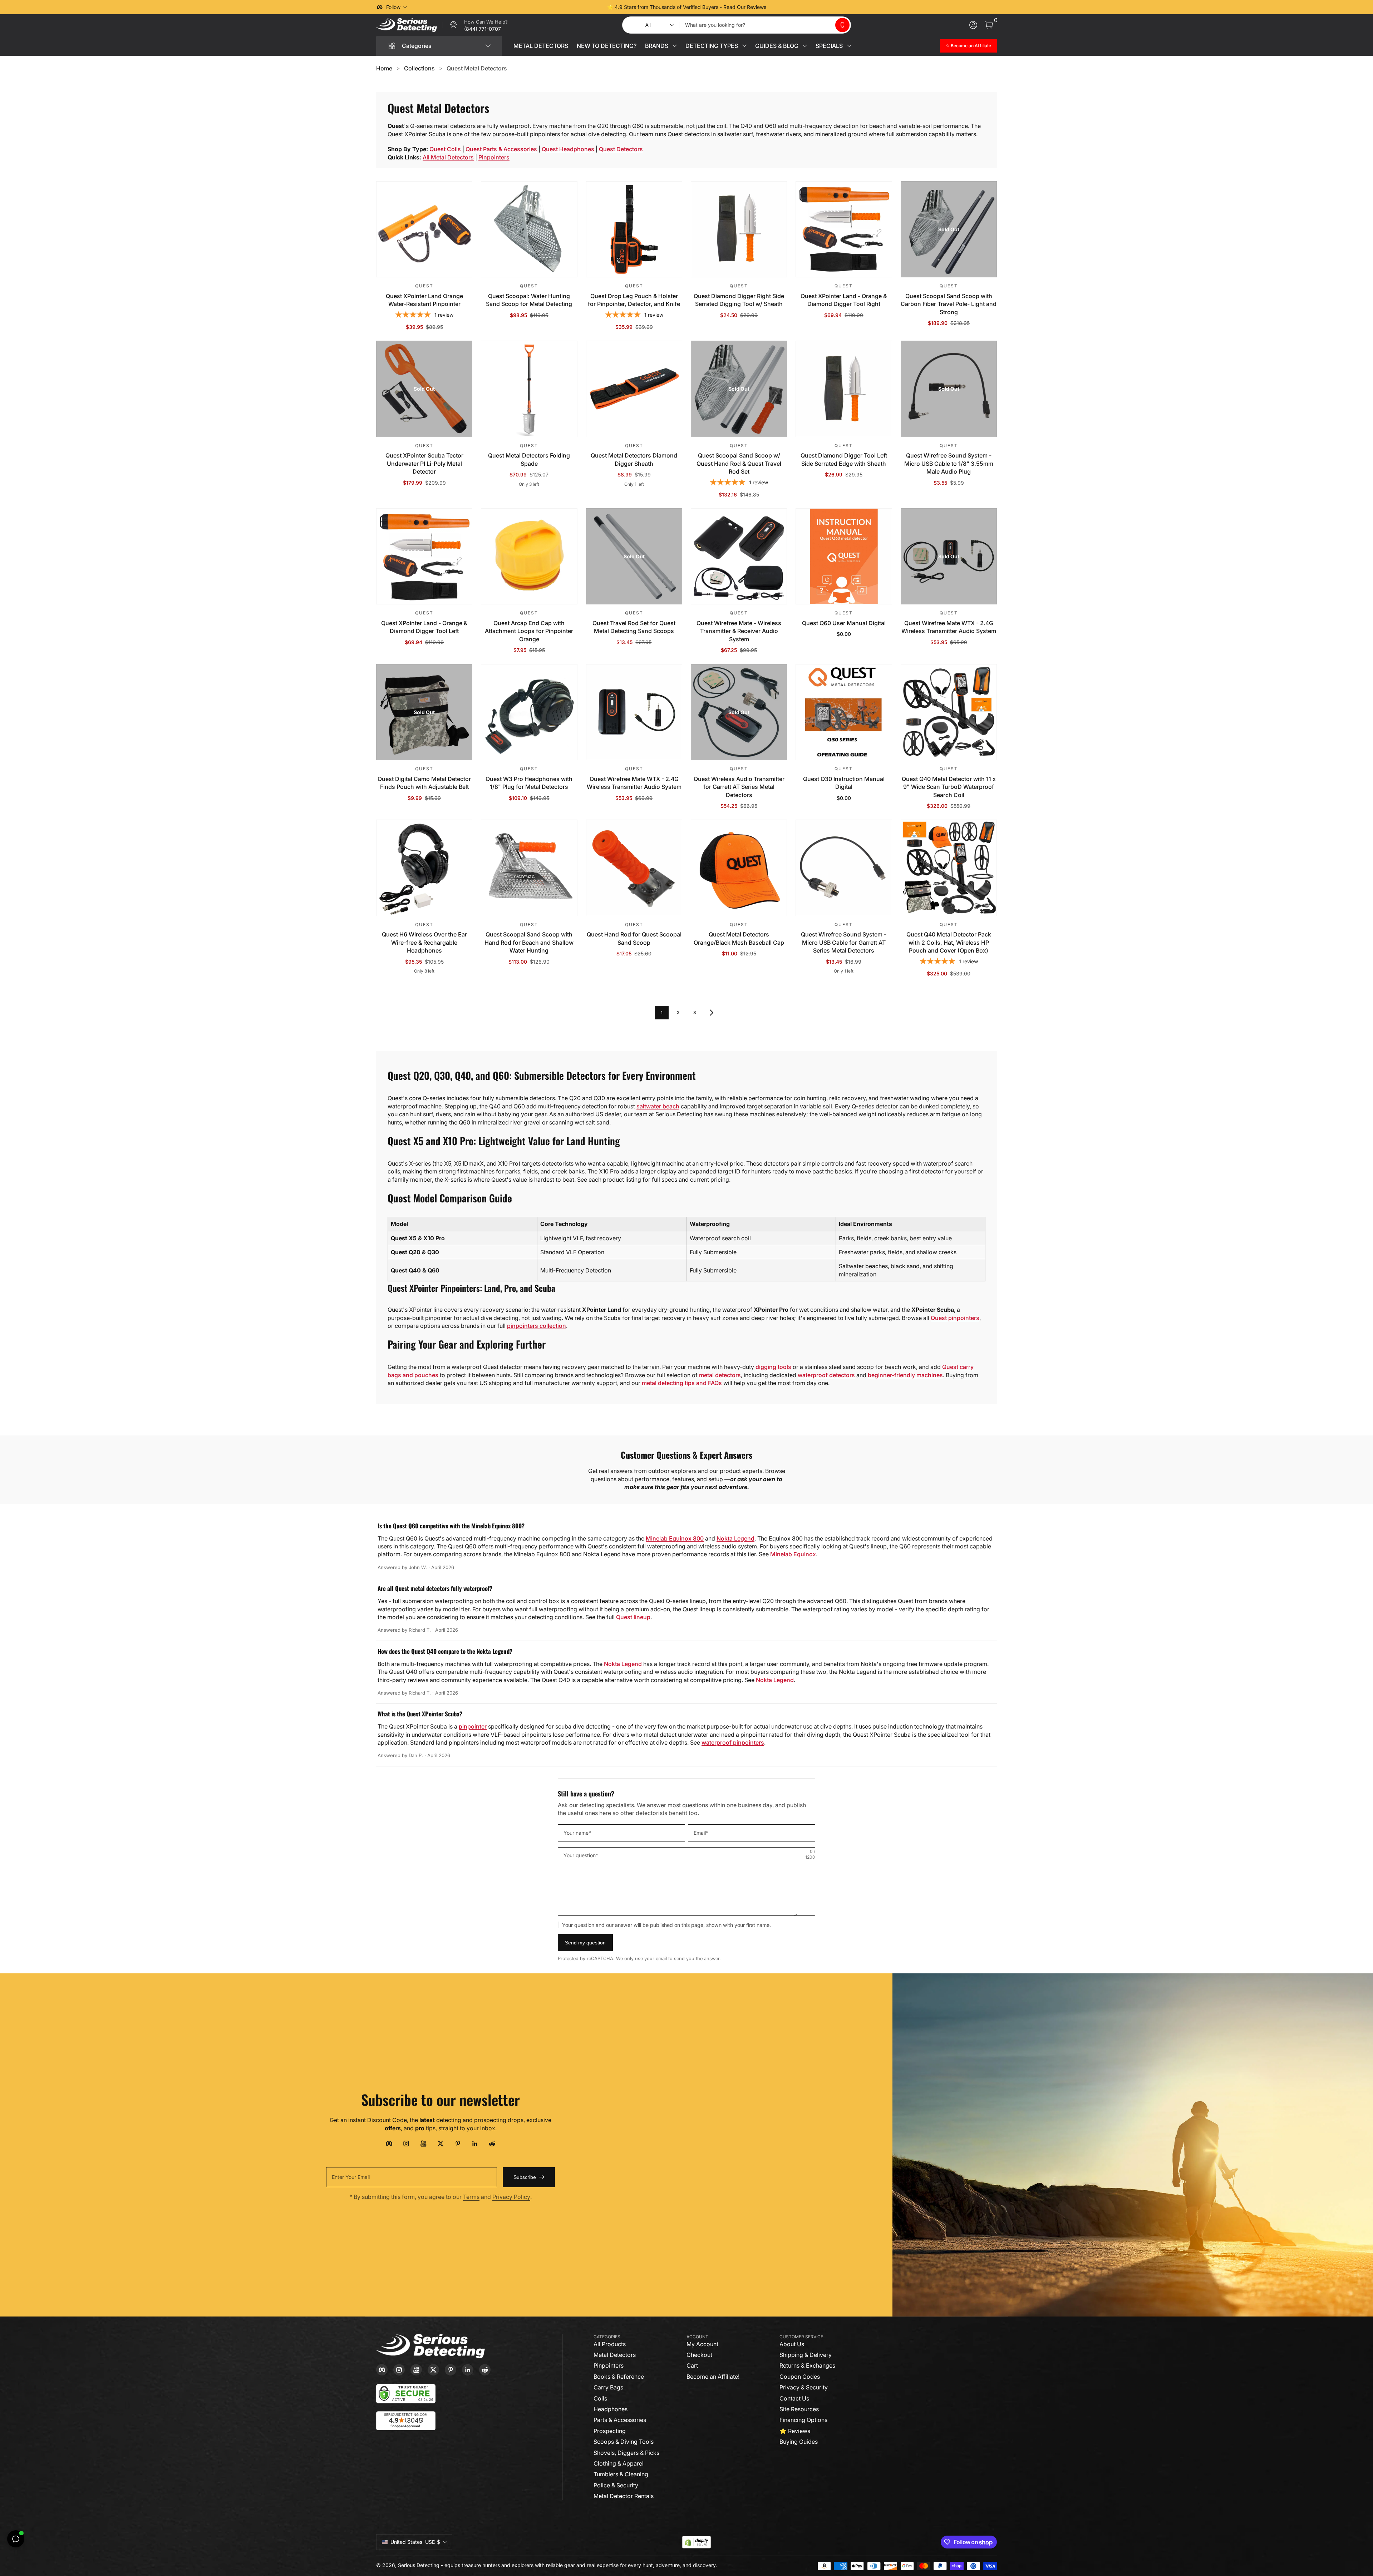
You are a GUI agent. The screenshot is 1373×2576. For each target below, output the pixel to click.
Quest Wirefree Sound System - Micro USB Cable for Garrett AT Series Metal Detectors (844, 942)
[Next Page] (711, 1013)
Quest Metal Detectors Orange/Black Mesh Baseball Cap (739, 938)
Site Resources (799, 2409)
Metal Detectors (615, 2355)
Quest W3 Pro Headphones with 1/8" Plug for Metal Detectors (529, 783)
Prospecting (610, 2431)
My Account (702, 2344)
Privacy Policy (511, 2197)
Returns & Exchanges (807, 2365)
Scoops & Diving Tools (624, 2442)
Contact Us (794, 2398)
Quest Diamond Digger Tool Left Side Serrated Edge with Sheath (844, 459)
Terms (471, 2197)
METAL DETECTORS (541, 46)
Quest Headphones (568, 149)
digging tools (773, 1367)
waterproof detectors (826, 1375)
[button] (842, 25)
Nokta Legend (735, 1538)
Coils (600, 2398)
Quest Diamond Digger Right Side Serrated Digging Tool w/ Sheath (739, 300)
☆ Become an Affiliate (968, 46)
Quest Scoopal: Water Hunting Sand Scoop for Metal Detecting (529, 300)
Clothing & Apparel (619, 2463)
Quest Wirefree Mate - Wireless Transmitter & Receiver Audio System (739, 631)
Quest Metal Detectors (477, 68)
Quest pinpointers (955, 1318)
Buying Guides (799, 2442)
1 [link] (662, 1012)
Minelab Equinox (793, 1554)
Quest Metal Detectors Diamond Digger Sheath (634, 459)
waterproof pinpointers (733, 1742)
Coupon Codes (800, 2377)
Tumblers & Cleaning (621, 2474)
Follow (393, 7)
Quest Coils (445, 149)
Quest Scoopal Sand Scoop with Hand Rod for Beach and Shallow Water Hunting (529, 942)
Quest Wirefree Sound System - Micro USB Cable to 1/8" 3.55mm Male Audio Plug (949, 463)
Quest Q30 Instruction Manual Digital (844, 783)
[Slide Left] (578, 7)
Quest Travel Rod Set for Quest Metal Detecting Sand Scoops (634, 627)
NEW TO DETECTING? (607, 46)
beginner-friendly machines (905, 1375)
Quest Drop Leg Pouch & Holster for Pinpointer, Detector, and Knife (634, 300)
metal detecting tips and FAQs (682, 1383)
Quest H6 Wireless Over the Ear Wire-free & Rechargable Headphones (424, 942)
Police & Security (616, 2485)
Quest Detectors (621, 149)
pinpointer (473, 1726)
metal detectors (720, 1375)
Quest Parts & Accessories (501, 149)
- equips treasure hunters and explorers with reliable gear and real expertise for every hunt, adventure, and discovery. (579, 2565)
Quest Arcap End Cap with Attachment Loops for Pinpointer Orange (529, 631)
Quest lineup (633, 1617)
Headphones (611, 2409)
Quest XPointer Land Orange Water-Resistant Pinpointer (424, 300)
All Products (610, 2344)
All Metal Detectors (448, 157)
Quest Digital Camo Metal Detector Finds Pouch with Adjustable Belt (424, 783)
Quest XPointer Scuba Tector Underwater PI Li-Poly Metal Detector (424, 463)
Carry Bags (608, 2387)
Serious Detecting (419, 2565)
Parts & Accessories (620, 2420)
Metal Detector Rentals (624, 2496)
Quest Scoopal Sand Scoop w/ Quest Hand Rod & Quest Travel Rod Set (739, 463)
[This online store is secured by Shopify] (697, 2542)
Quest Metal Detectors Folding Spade (529, 459)
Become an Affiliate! (713, 2377)
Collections (419, 68)
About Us (792, 2344)
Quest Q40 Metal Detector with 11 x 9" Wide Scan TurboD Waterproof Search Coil (949, 787)
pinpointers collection (537, 1326)
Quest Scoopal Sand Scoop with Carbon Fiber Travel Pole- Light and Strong (949, 304)
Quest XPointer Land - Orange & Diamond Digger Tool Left (424, 627)
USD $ (415, 2542)
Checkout (699, 2355)
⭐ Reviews (795, 2431)
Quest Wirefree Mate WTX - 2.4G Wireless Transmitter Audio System (949, 627)
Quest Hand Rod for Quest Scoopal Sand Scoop (634, 938)
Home (384, 68)
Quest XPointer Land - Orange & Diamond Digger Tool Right (844, 300)
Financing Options (803, 2420)
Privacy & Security (804, 2387)
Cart (692, 2365)
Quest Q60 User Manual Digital (844, 623)
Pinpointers (494, 157)
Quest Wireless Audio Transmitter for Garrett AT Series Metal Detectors (739, 787)
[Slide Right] (795, 7)
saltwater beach (658, 1106)
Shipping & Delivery (806, 2355)
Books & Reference (619, 2377)
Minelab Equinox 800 (675, 1538)
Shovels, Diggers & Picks (626, 2453)
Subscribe (525, 2177)
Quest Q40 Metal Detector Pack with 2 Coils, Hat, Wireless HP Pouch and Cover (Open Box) (949, 942)
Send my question (585, 1943)
